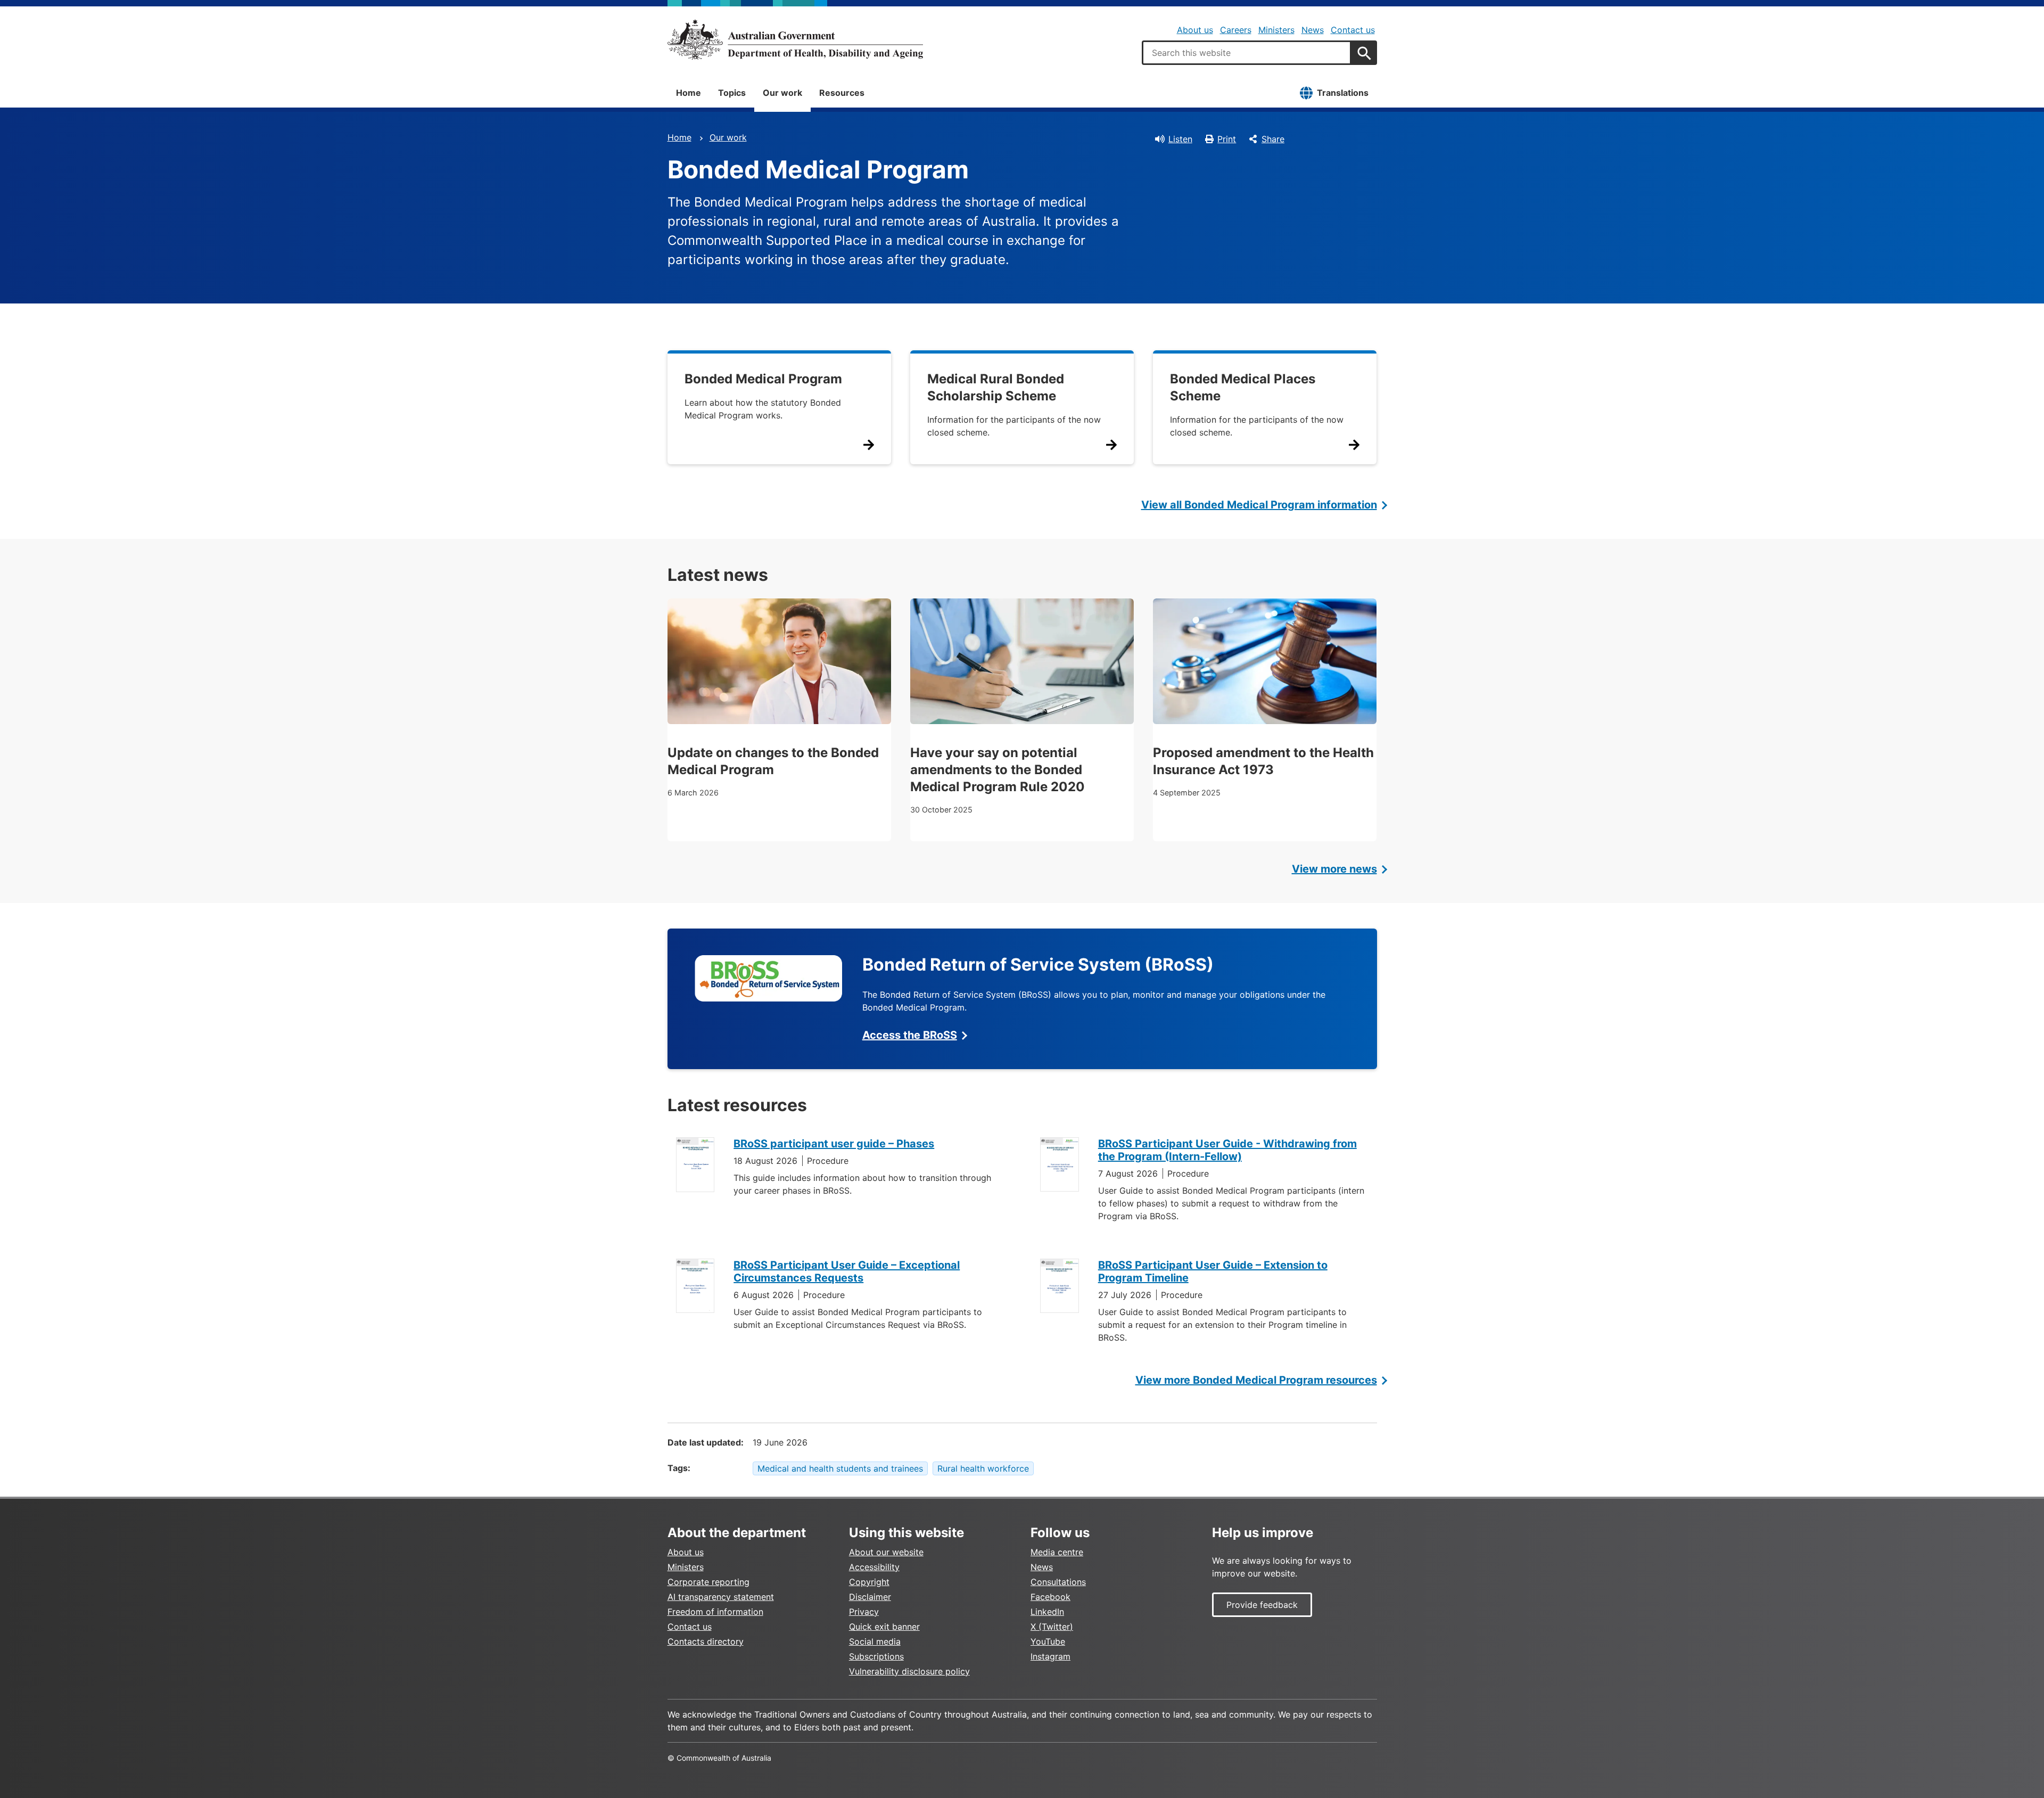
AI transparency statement (721, 1597)
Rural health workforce (983, 1468)
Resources (842, 93)
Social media (875, 1641)
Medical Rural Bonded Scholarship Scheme (996, 387)
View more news (1334, 869)
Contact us (1353, 30)
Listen (1180, 139)
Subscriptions (876, 1656)
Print (1227, 139)
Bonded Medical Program (763, 379)
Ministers (1276, 30)
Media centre (1057, 1552)
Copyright (869, 1582)
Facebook (1050, 1597)
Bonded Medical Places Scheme (1243, 387)
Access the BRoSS (910, 1035)
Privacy (864, 1612)
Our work (782, 93)
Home (689, 93)
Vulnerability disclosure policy (909, 1671)
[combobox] (1247, 53)
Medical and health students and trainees (840, 1468)
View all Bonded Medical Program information (1259, 505)
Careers (1236, 30)
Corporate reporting (708, 1582)
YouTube (1048, 1641)
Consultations (1058, 1582)
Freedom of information (715, 1612)
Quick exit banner (884, 1627)
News (1313, 30)
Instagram (1050, 1656)
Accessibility (874, 1567)
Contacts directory (706, 1641)
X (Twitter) (1052, 1627)
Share (1273, 139)
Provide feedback (1262, 1605)
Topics (732, 93)
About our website (886, 1552)
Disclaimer (870, 1597)
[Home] (795, 39)
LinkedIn (1047, 1612)
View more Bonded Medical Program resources (1256, 1380)
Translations (1343, 93)
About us (1195, 30)
